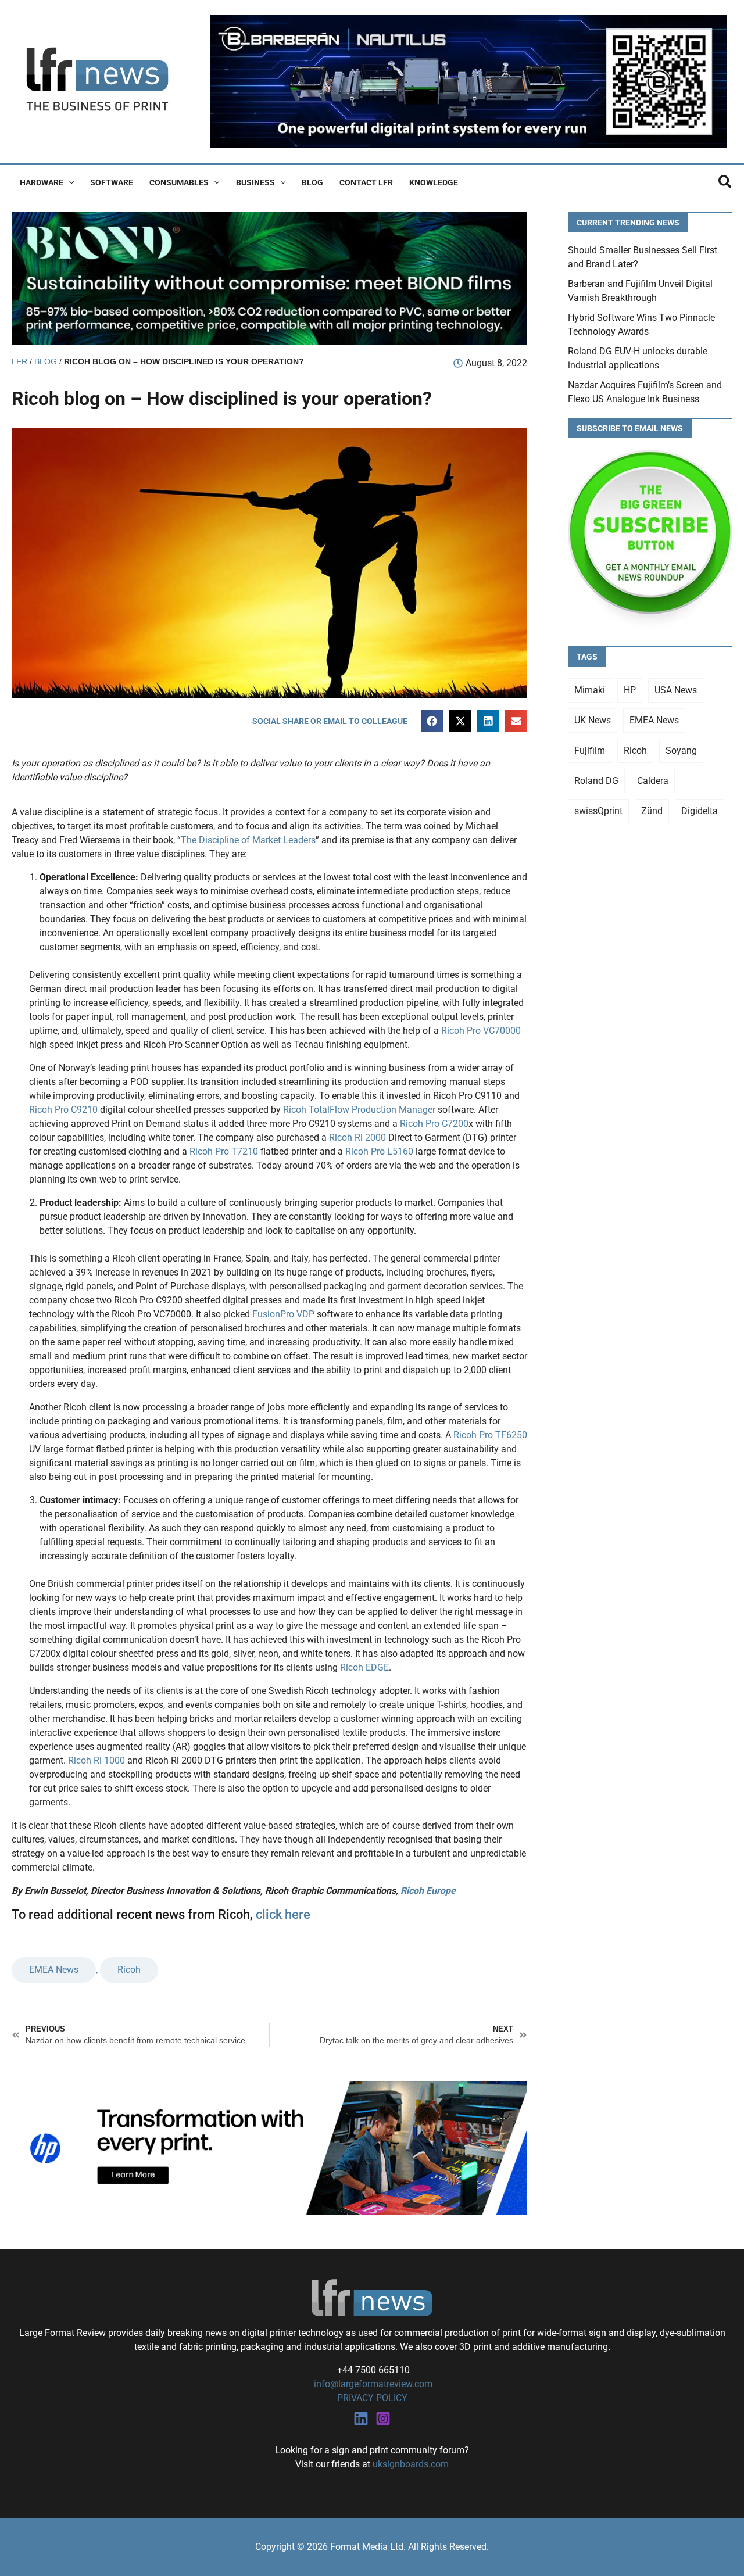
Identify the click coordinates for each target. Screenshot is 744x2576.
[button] (69, 182)
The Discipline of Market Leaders (248, 840)
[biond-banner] (269, 277)
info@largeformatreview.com (372, 2384)
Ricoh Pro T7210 (224, 1151)
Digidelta (700, 811)
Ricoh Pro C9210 (63, 1110)
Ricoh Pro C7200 (434, 1124)
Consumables (179, 182)
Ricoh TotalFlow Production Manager (359, 1110)
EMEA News (54, 1970)
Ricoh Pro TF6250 (490, 1435)
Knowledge (434, 182)
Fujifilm (590, 750)
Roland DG (596, 781)
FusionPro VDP (283, 1314)
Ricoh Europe (428, 1891)
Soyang (681, 750)
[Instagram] (383, 2419)
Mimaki (590, 690)
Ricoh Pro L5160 (379, 1151)
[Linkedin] (361, 2419)
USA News (676, 690)
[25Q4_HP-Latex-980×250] (269, 2147)
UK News (593, 720)
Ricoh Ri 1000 (96, 1760)
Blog (312, 182)
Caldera (653, 781)
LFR (19, 362)
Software (112, 182)
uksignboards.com (411, 2464)
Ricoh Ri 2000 (357, 1137)
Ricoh (129, 1970)
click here (283, 1914)
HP (630, 690)
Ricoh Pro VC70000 (481, 1031)
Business (255, 182)
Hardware (42, 182)
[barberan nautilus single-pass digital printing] (468, 81)
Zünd (652, 811)
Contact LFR (366, 182)
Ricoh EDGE (364, 1667)
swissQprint (598, 811)
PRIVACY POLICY (372, 2398)
